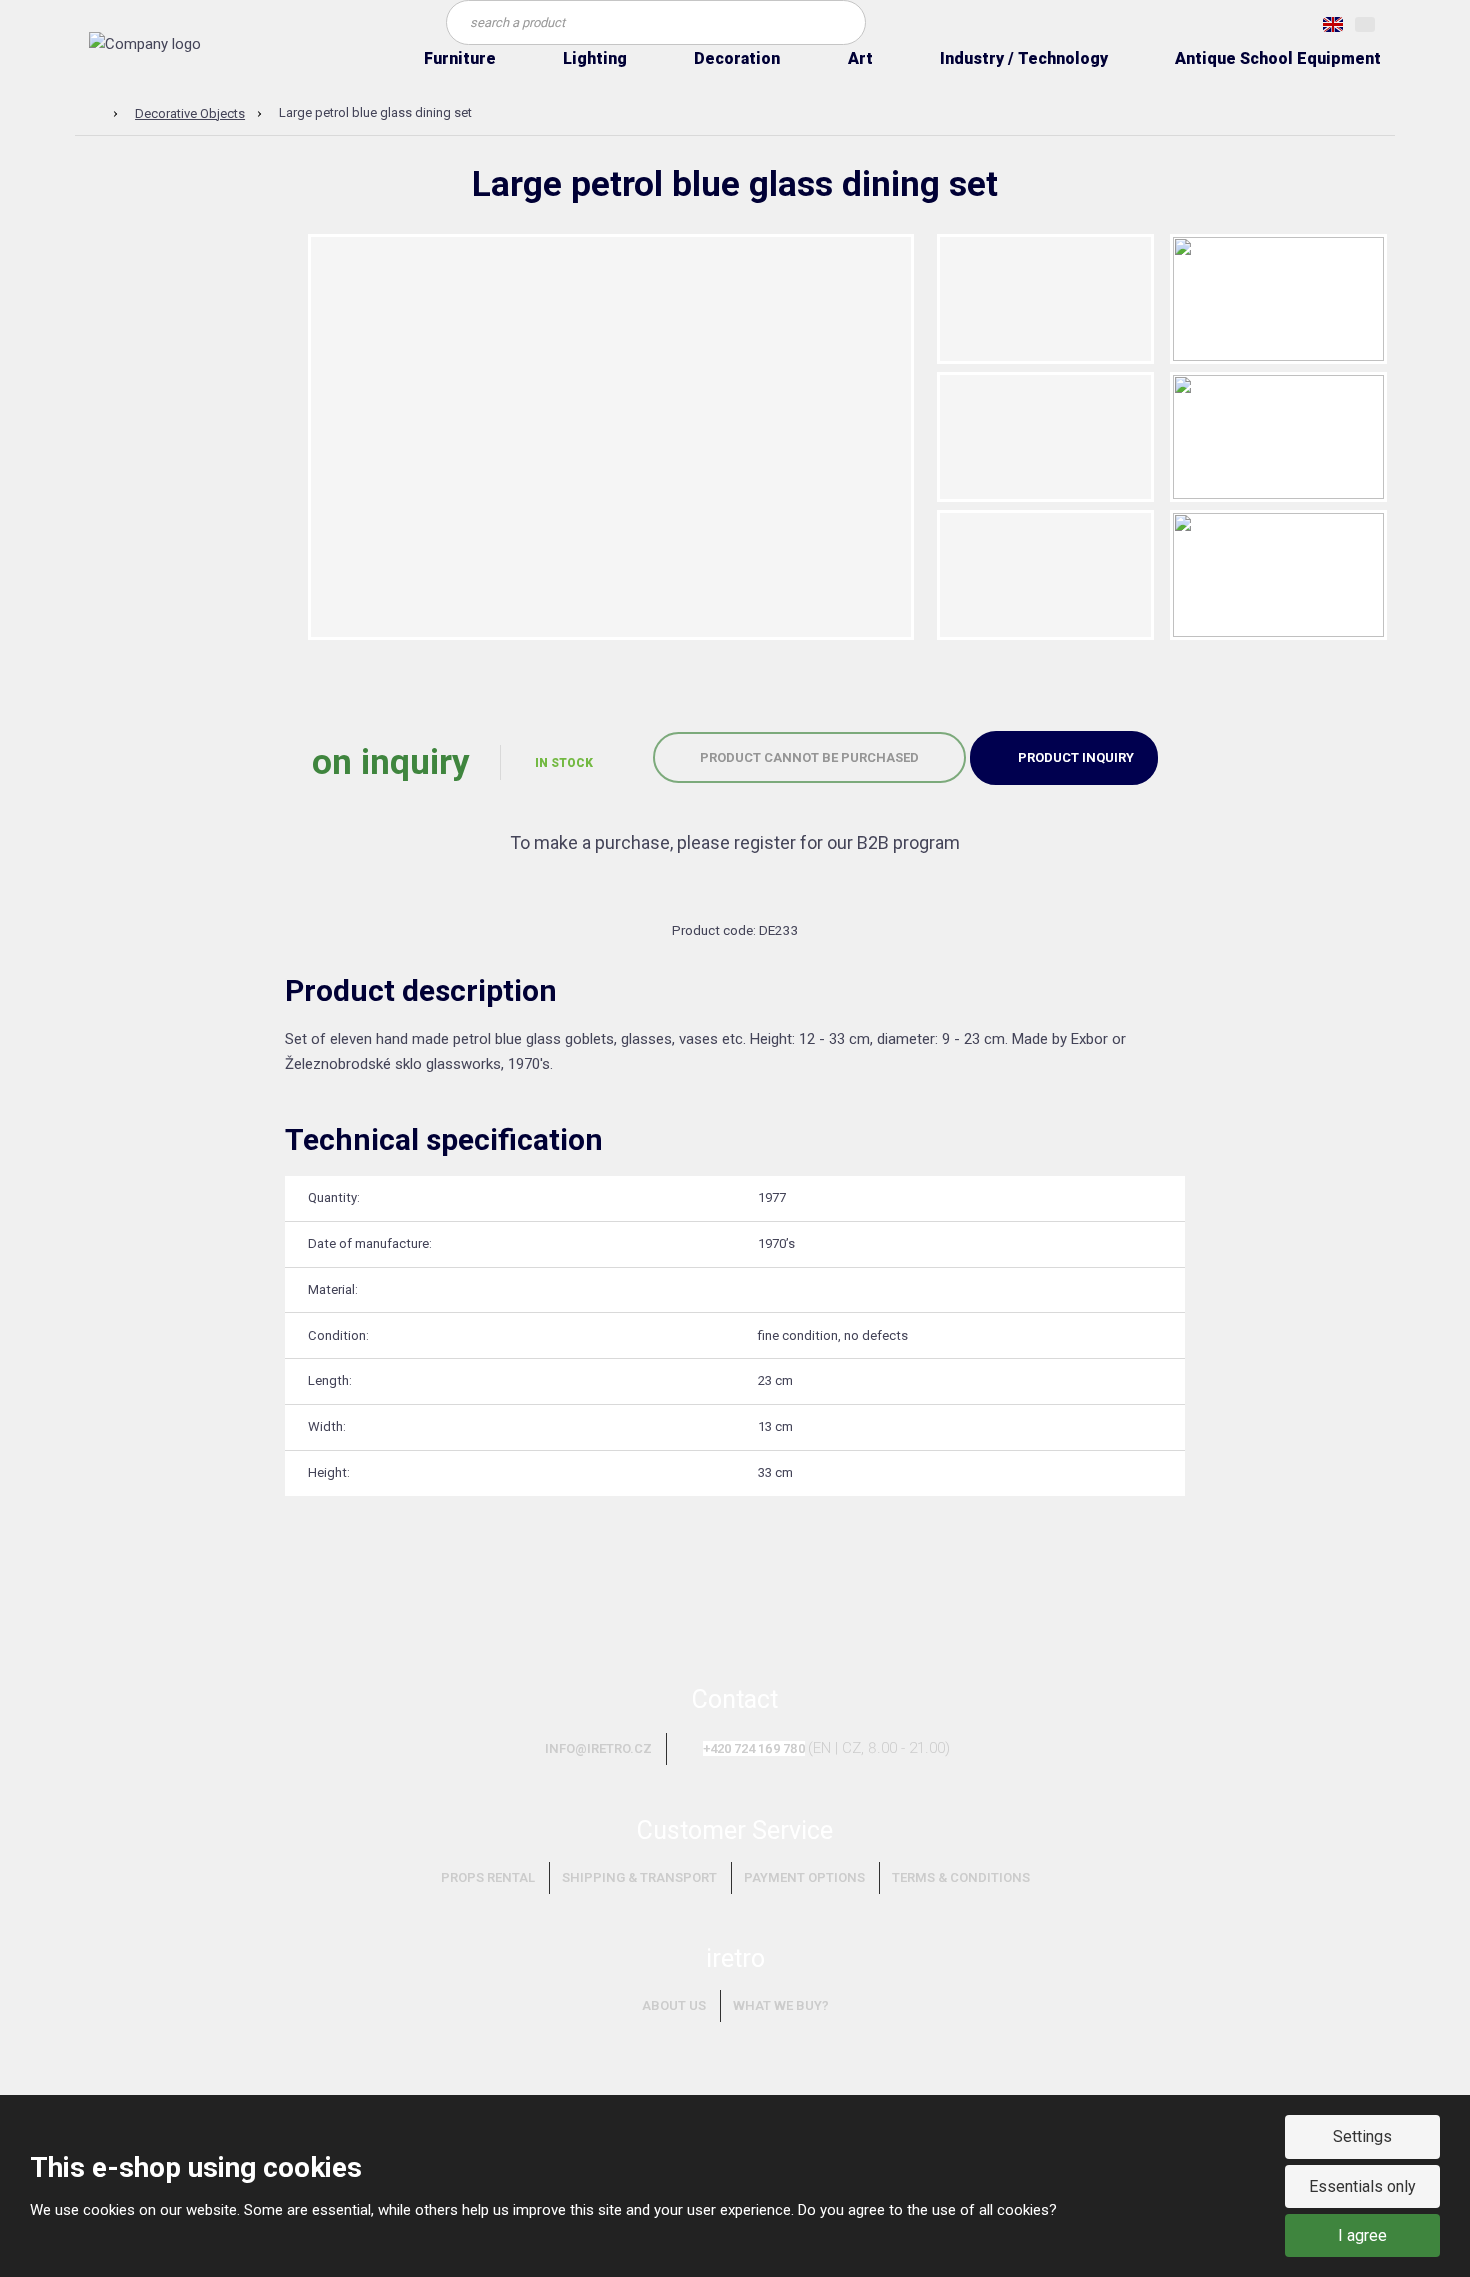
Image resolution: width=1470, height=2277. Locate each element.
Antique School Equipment (1278, 58)
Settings (1362, 2136)
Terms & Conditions (961, 1877)
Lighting (595, 58)
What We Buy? (781, 2005)
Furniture (460, 58)
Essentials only (1362, 2186)
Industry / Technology (1024, 58)
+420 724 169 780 (754, 1748)
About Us (674, 2005)
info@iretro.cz (598, 1748)
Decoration (737, 58)
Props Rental (488, 1877)
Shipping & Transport (639, 1877)
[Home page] (145, 44)
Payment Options (804, 1877)
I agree (1362, 2235)
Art (860, 58)
